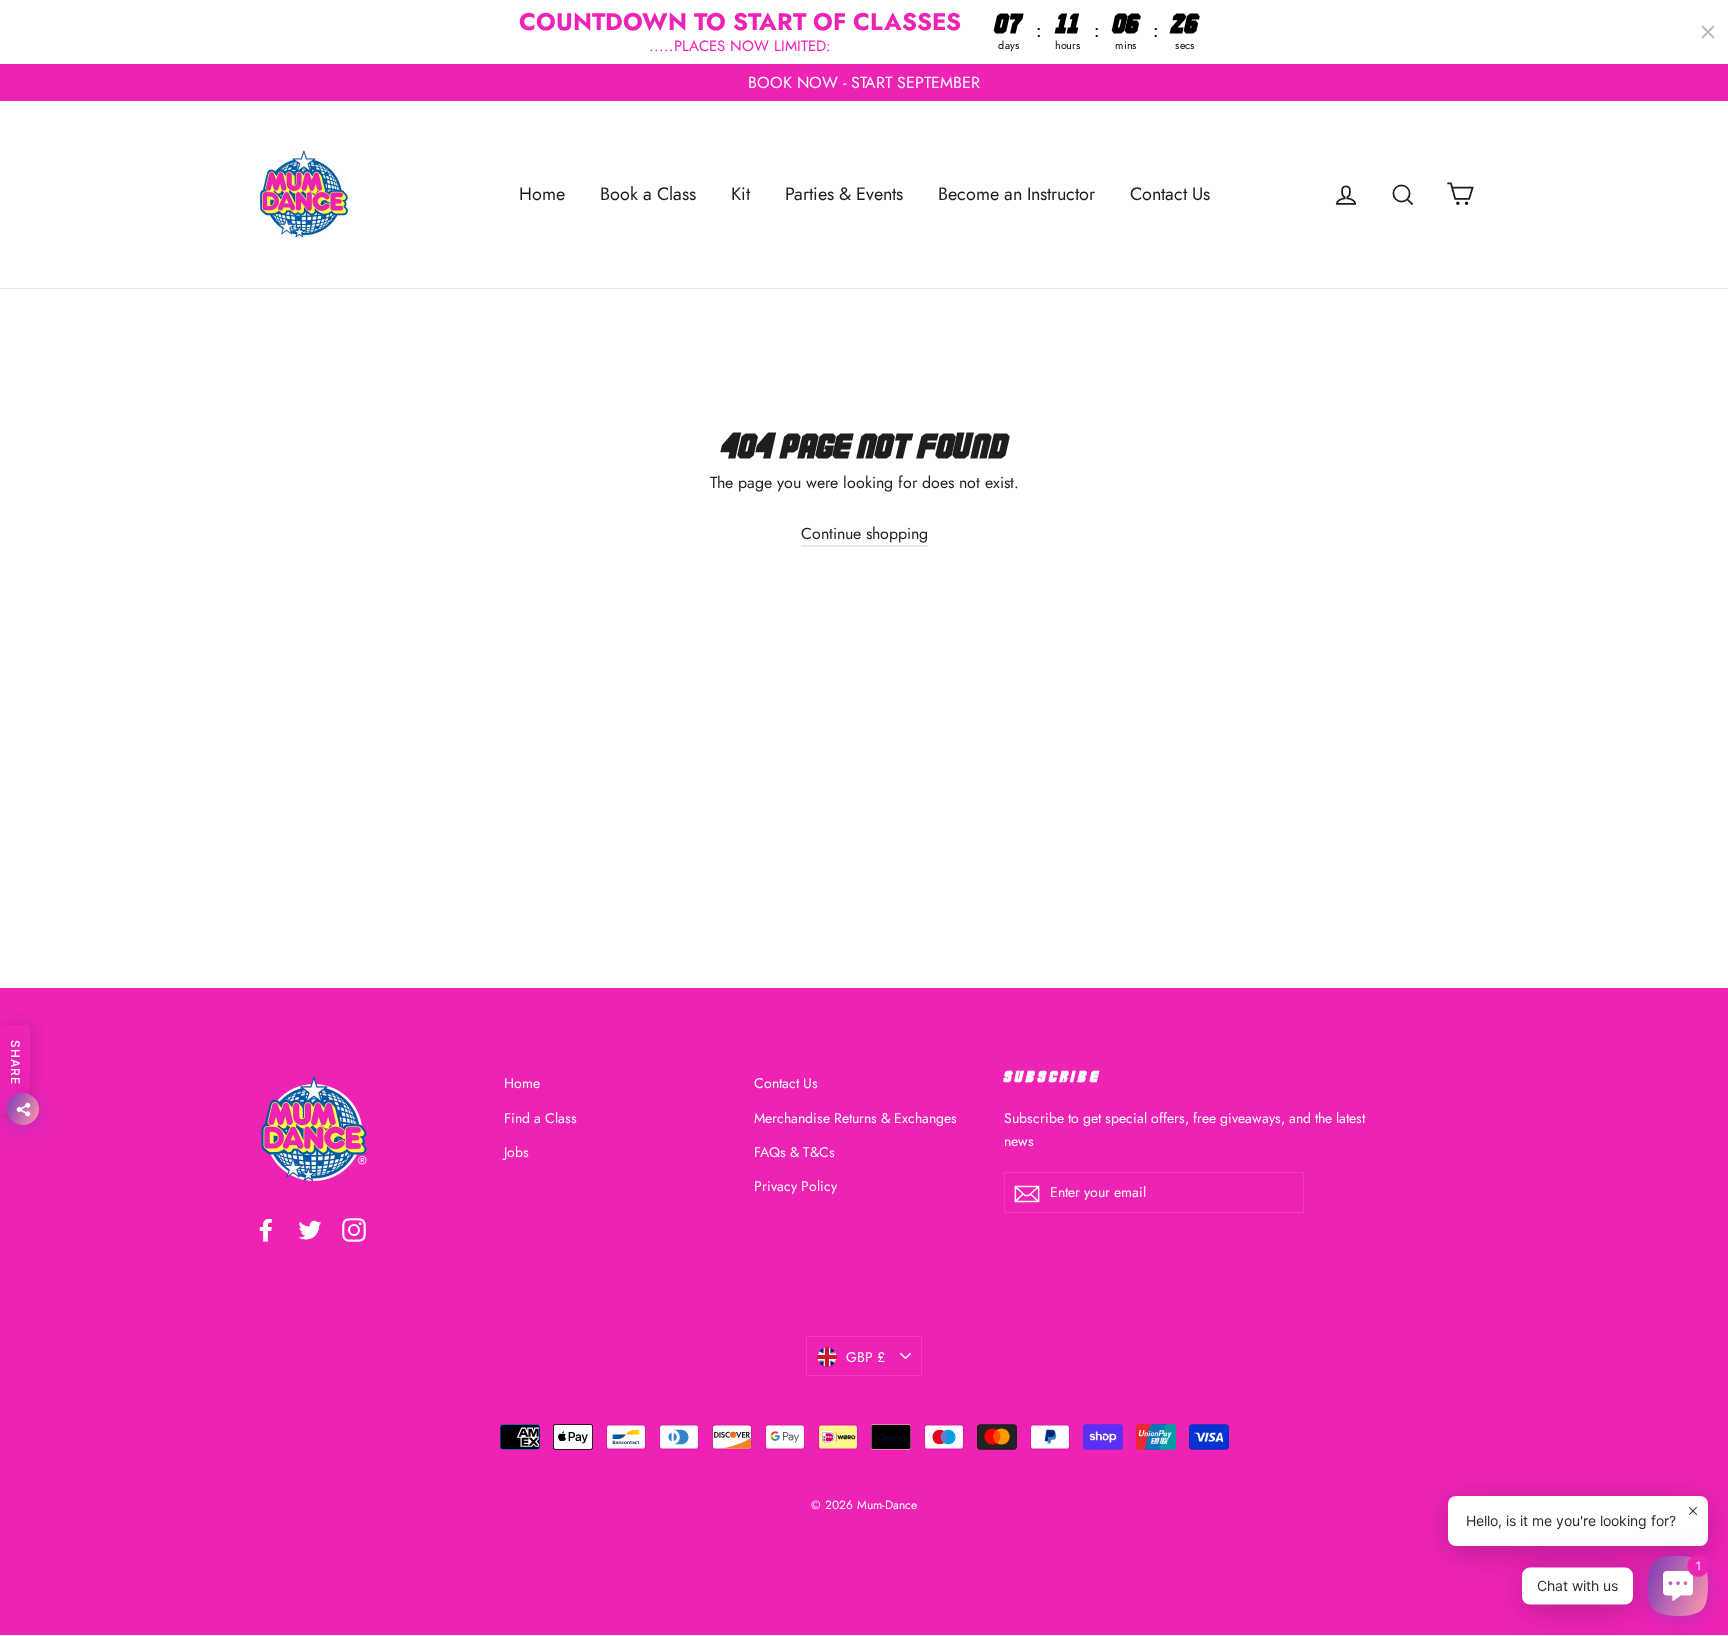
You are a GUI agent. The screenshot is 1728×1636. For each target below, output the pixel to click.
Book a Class (648, 194)
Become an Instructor (1016, 194)
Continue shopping (864, 533)
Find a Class (540, 1118)
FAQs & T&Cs (794, 1152)
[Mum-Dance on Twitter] (310, 1228)
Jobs (516, 1152)
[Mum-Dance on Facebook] (266, 1228)
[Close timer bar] (1708, 32)
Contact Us (1170, 194)
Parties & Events (844, 194)
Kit (740, 194)
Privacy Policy (795, 1187)
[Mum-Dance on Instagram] (354, 1228)
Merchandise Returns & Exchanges (855, 1118)
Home (542, 194)
